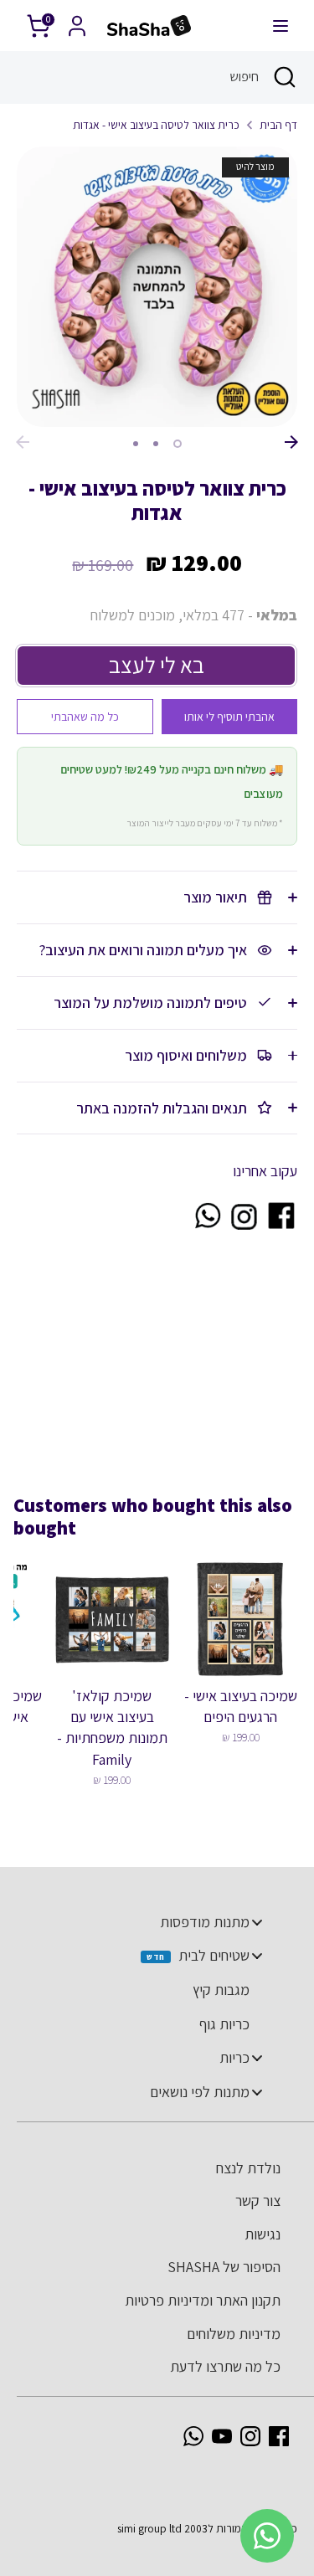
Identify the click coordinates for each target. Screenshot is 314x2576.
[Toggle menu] (257, 1922)
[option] (157, 287)
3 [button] (136, 444)
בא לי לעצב (157, 665)
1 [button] (178, 444)
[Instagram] (250, 2436)
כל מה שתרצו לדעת (225, 2366)
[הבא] (291, 442)
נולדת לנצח (248, 2168)
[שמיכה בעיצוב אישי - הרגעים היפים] (241, 1619)
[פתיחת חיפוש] (286, 77)
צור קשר (258, 2201)
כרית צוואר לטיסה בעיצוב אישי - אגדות (156, 125)
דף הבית (278, 125)
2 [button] (156, 444)
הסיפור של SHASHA (224, 2267)
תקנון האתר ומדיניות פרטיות (203, 2300)
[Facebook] (279, 2436)
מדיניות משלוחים (234, 2334)
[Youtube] (222, 2436)
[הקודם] (23, 442)
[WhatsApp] (193, 2436)
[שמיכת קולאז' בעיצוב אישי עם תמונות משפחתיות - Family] (112, 1619)
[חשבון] (77, 21)
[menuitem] (149, 1922)
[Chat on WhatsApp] (207, 1226)
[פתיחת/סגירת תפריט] (281, 26)
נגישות (263, 2234)
